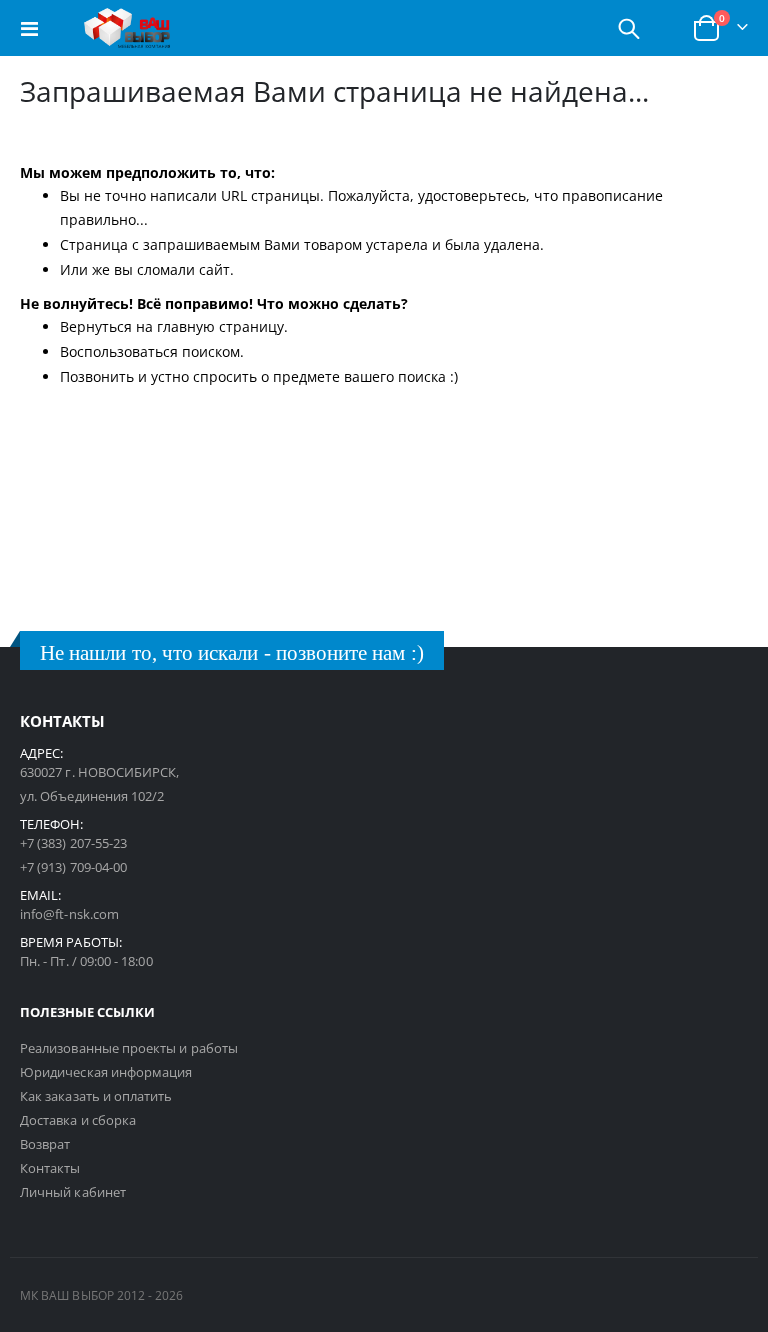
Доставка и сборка (78, 1120)
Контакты (50, 1168)
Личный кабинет (73, 1192)
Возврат (45, 1144)
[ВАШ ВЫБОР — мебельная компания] (127, 28)
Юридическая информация (106, 1072)
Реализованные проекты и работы (129, 1048)
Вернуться (96, 326)
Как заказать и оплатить (96, 1096)
